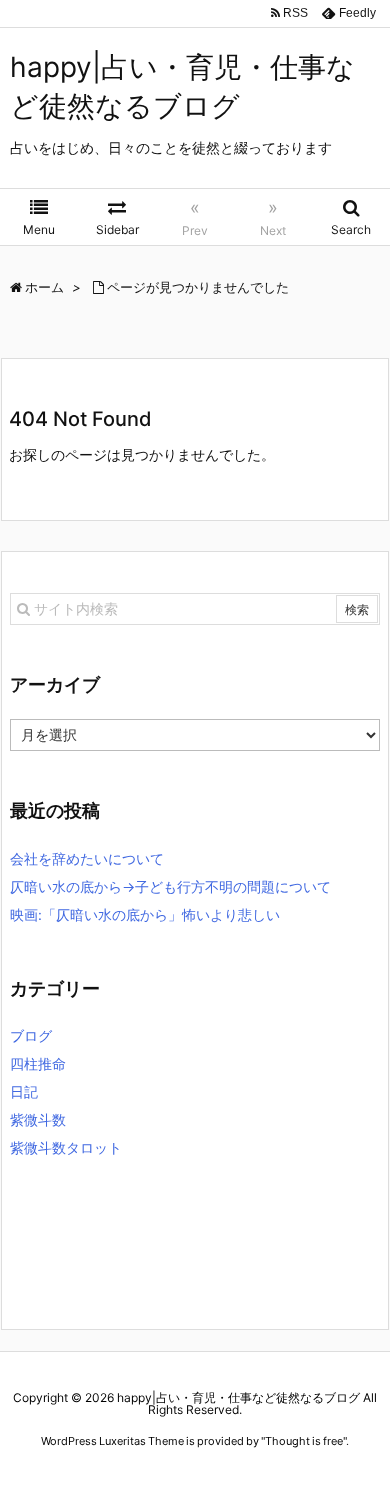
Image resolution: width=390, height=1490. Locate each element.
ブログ (31, 1035)
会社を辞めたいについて (87, 858)
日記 (24, 1091)
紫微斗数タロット (66, 1147)
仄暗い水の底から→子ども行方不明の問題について (170, 886)
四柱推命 (38, 1063)
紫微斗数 (38, 1119)
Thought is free (304, 1441)
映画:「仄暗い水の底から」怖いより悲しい (145, 914)
